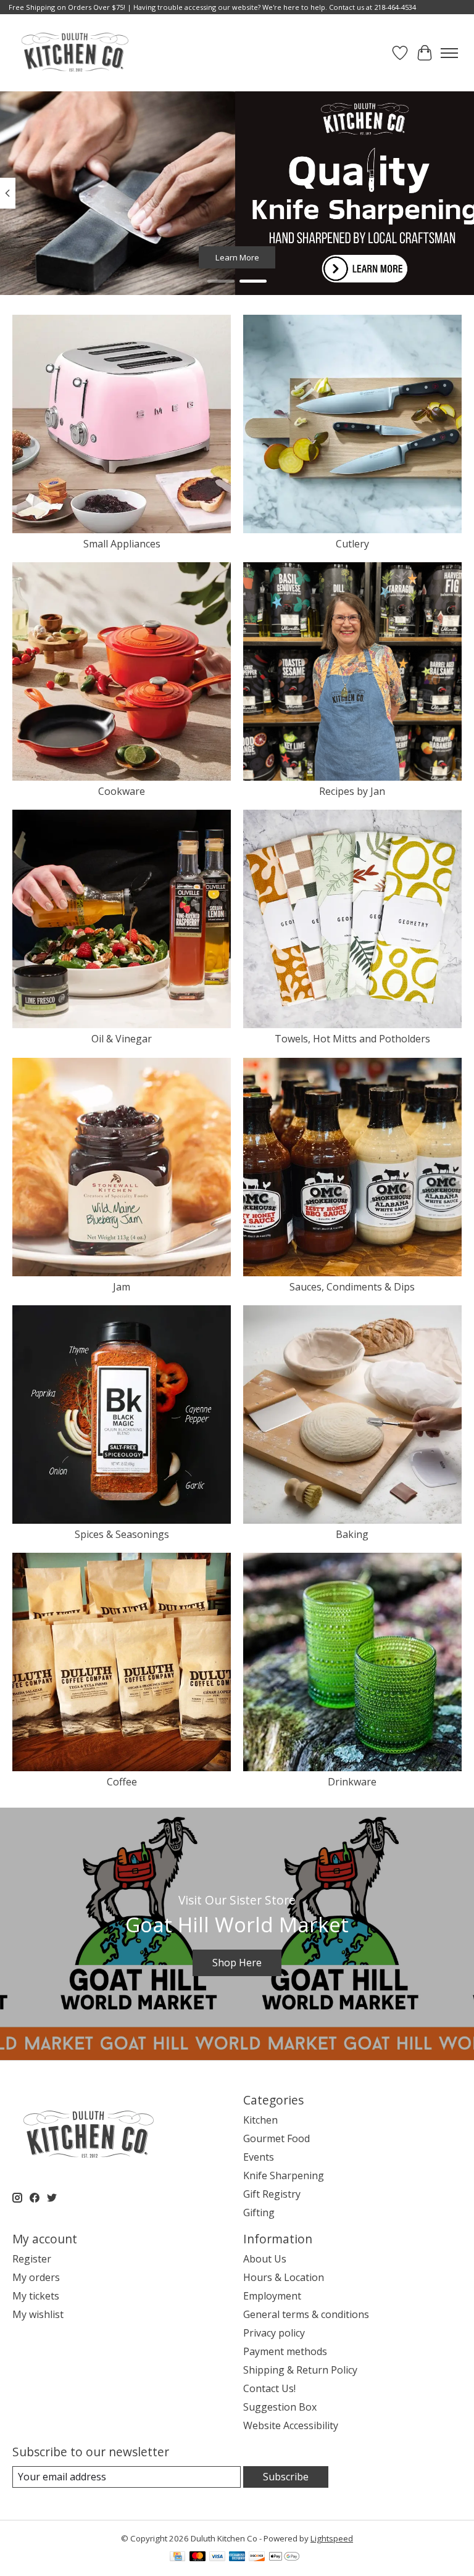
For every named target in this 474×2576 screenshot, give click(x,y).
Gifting (259, 2212)
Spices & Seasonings (122, 1534)
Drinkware (352, 1782)
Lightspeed (332, 2538)
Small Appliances (122, 544)
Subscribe (286, 2477)
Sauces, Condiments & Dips (352, 1287)
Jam (122, 1287)
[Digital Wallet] (284, 2557)
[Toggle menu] (449, 53)
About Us (265, 2259)
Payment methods (285, 2351)
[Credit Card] (177, 2557)
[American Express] (237, 2557)
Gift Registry (272, 2194)
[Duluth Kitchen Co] (74, 53)
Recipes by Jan (352, 791)
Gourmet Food (276, 2138)
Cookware (122, 791)
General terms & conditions (306, 2314)
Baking (352, 1534)
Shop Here (237, 1963)
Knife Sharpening (284, 2175)
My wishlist (38, 2314)
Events (259, 2157)
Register (32, 2259)
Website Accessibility (291, 2425)
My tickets (36, 2296)
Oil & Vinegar (122, 1039)
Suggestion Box (280, 2407)
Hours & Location (284, 2277)
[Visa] (217, 2557)
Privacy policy (274, 2333)
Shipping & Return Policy (300, 2370)
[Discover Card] (257, 2557)
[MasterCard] (197, 2557)
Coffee (122, 1782)
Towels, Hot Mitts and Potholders (352, 1039)
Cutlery (352, 544)
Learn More (237, 257)
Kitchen (260, 2120)
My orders (36, 2277)
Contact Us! (269, 2388)
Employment (272, 2296)
